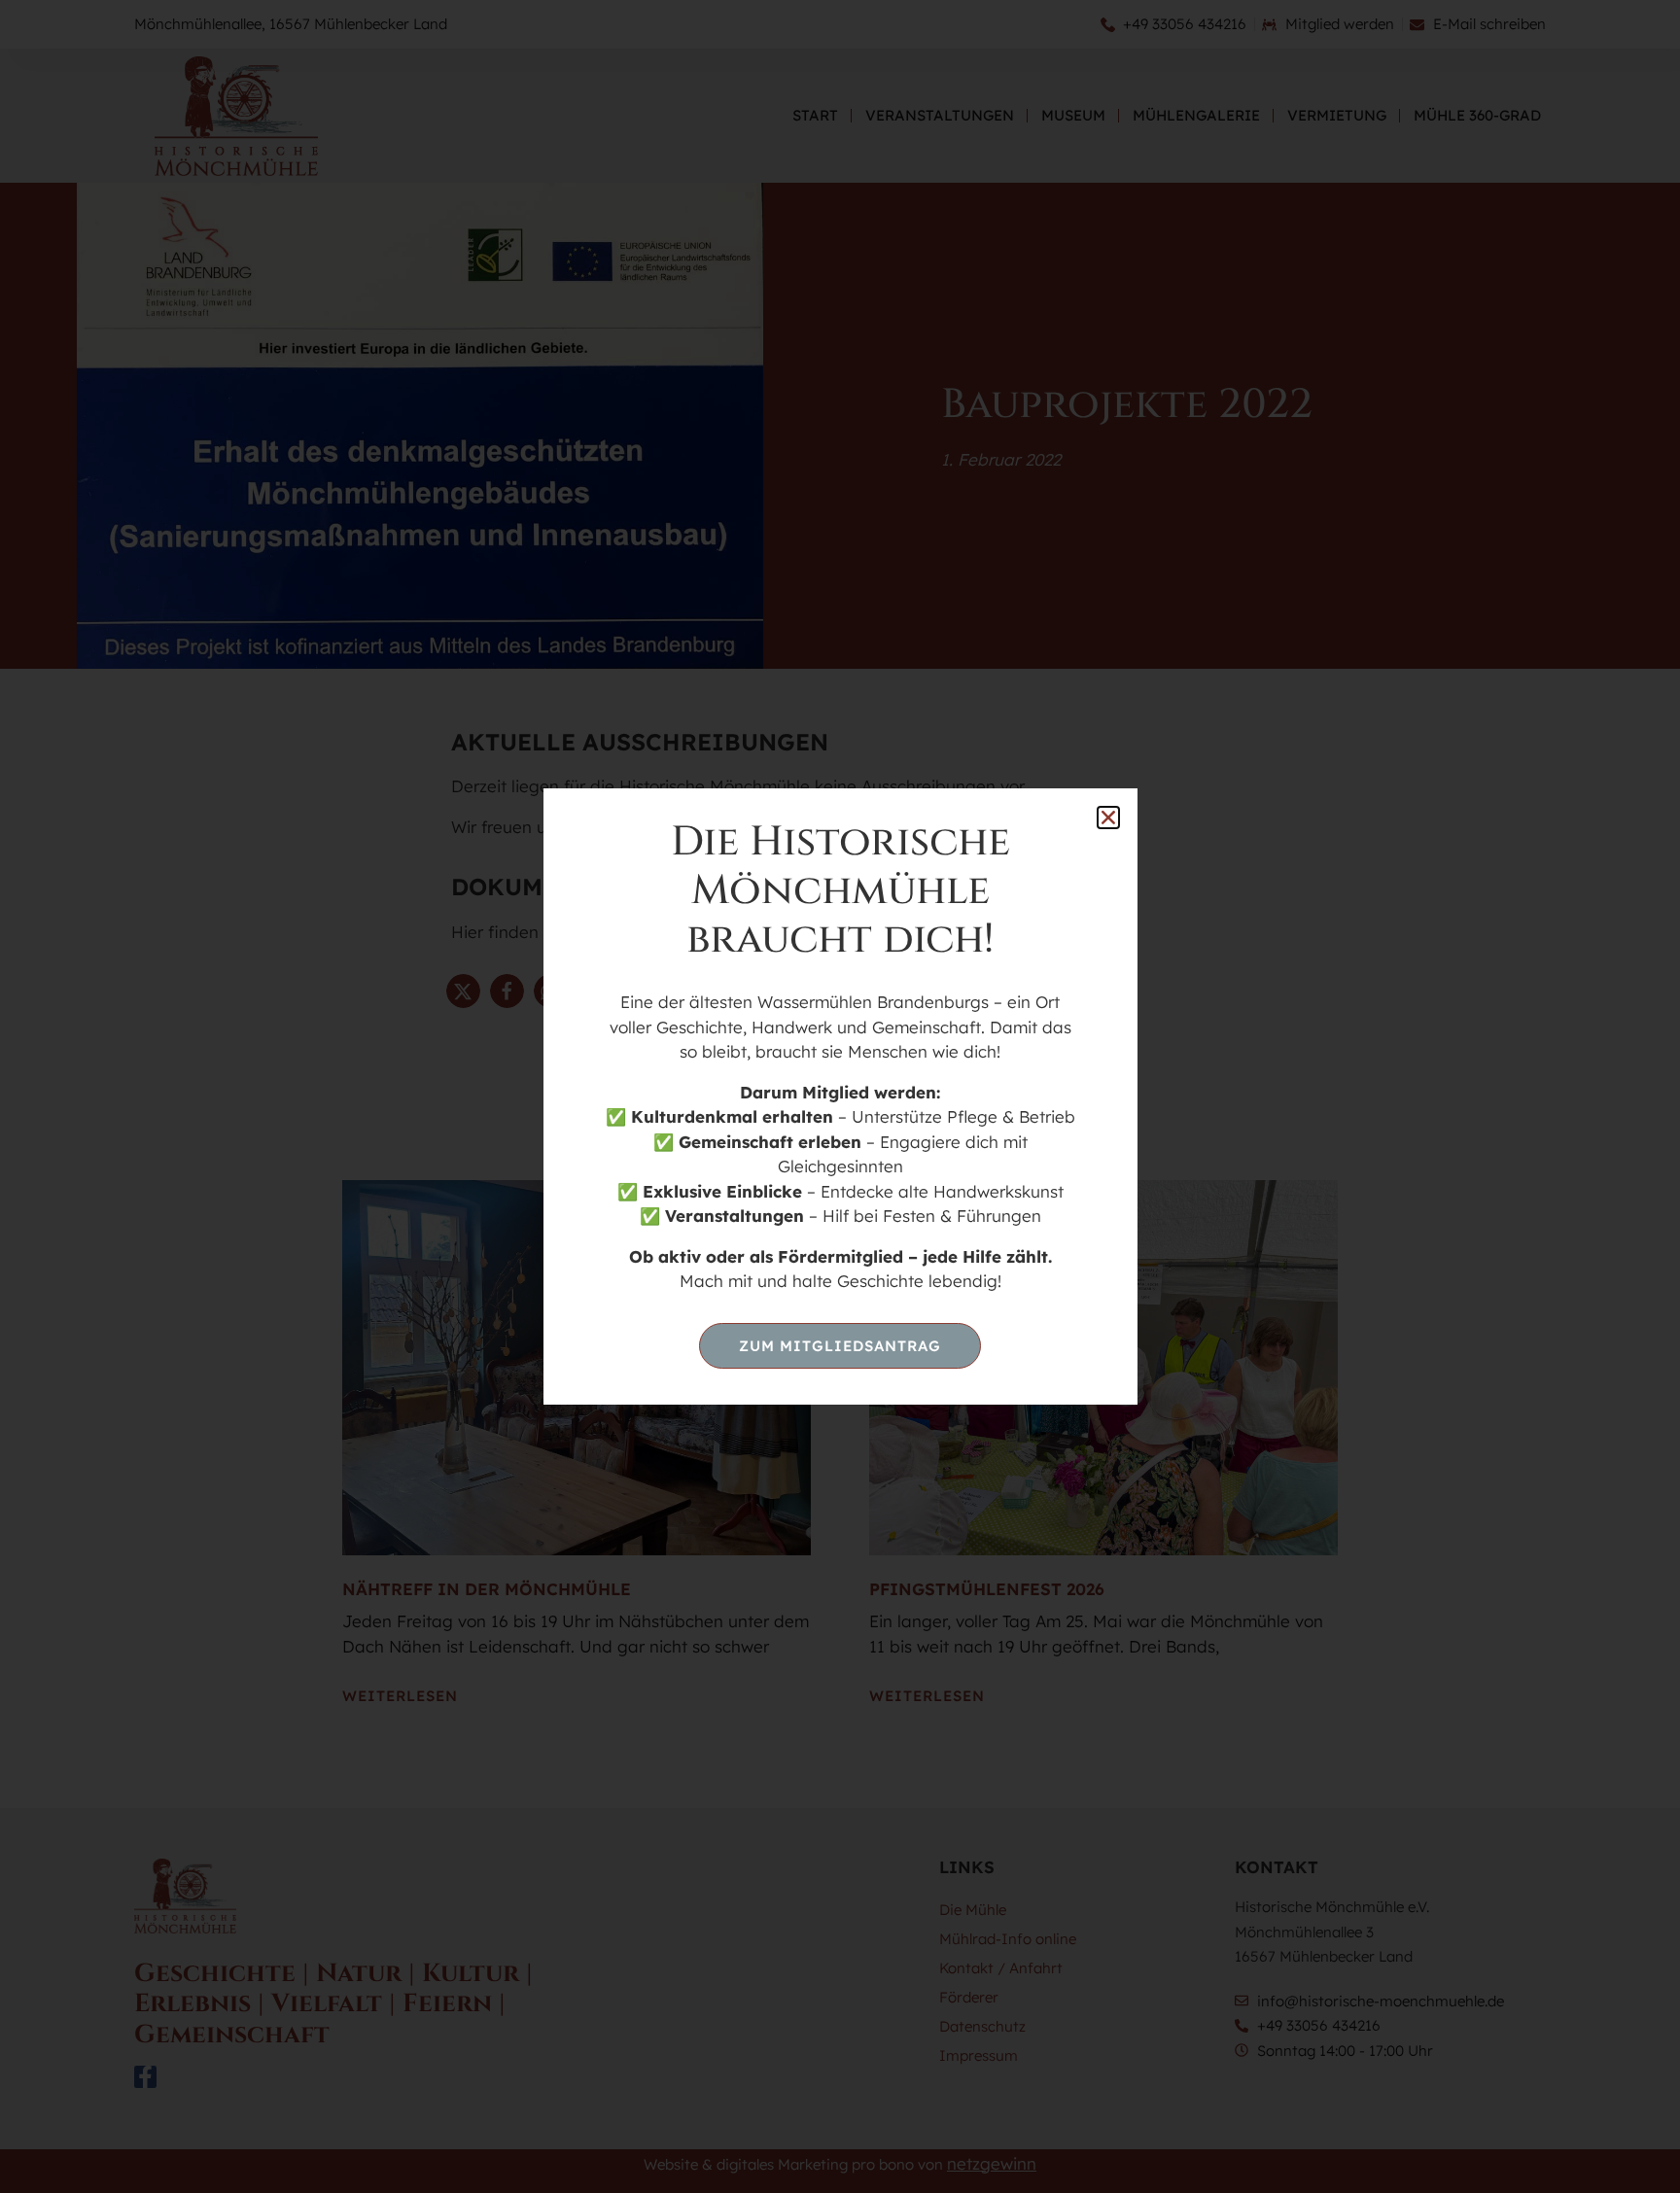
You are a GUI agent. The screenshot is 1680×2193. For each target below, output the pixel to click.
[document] (840, 1096)
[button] (1108, 818)
